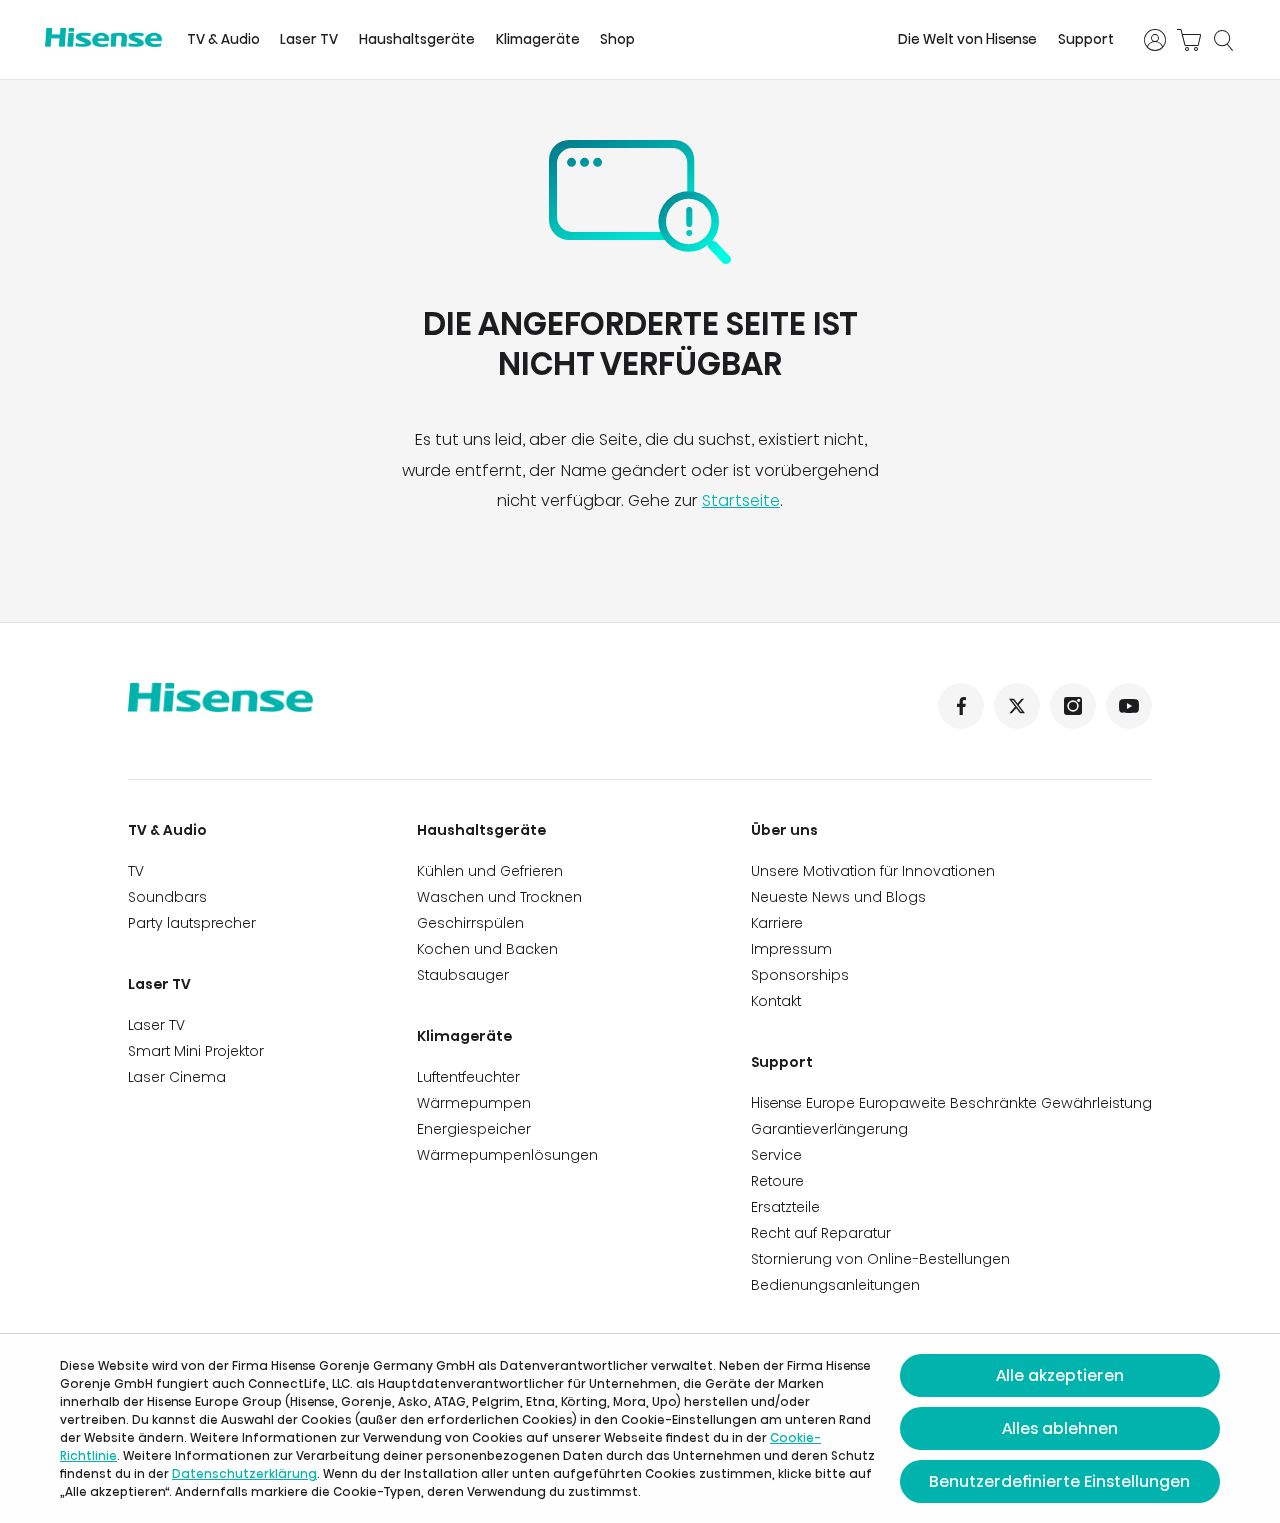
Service (776, 1155)
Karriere (777, 923)
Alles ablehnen (1060, 1428)
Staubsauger (463, 975)
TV (136, 871)
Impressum (791, 949)
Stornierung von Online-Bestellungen (880, 1259)
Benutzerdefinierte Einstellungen (1059, 1481)
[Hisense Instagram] (1073, 706)
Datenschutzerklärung (244, 1473)
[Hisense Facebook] (961, 706)
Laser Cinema (177, 1077)
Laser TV (309, 39)
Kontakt (776, 1001)
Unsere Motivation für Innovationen (873, 871)
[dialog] (640, 1428)
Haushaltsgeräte (417, 39)
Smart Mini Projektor (196, 1051)
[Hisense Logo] (103, 37)
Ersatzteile (785, 1207)
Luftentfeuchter (468, 1077)
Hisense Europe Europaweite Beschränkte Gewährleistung (951, 1103)
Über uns (784, 830)
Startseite (741, 500)
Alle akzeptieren (1060, 1375)
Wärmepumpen (474, 1103)
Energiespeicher (474, 1129)
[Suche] (1223, 40)
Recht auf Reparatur (821, 1233)
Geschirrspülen (470, 923)
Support (1086, 39)
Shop (617, 39)
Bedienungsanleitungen (835, 1285)
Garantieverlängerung (829, 1129)
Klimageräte (538, 39)
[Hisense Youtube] (1129, 706)
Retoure (777, 1181)
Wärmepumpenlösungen (507, 1155)
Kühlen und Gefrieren (490, 871)
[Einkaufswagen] (1189, 40)
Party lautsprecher (192, 923)
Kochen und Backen (487, 949)
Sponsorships (800, 975)
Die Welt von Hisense (967, 39)
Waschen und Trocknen (499, 897)
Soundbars (167, 897)
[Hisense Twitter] (1017, 706)
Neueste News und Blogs (838, 897)
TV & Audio (223, 39)
